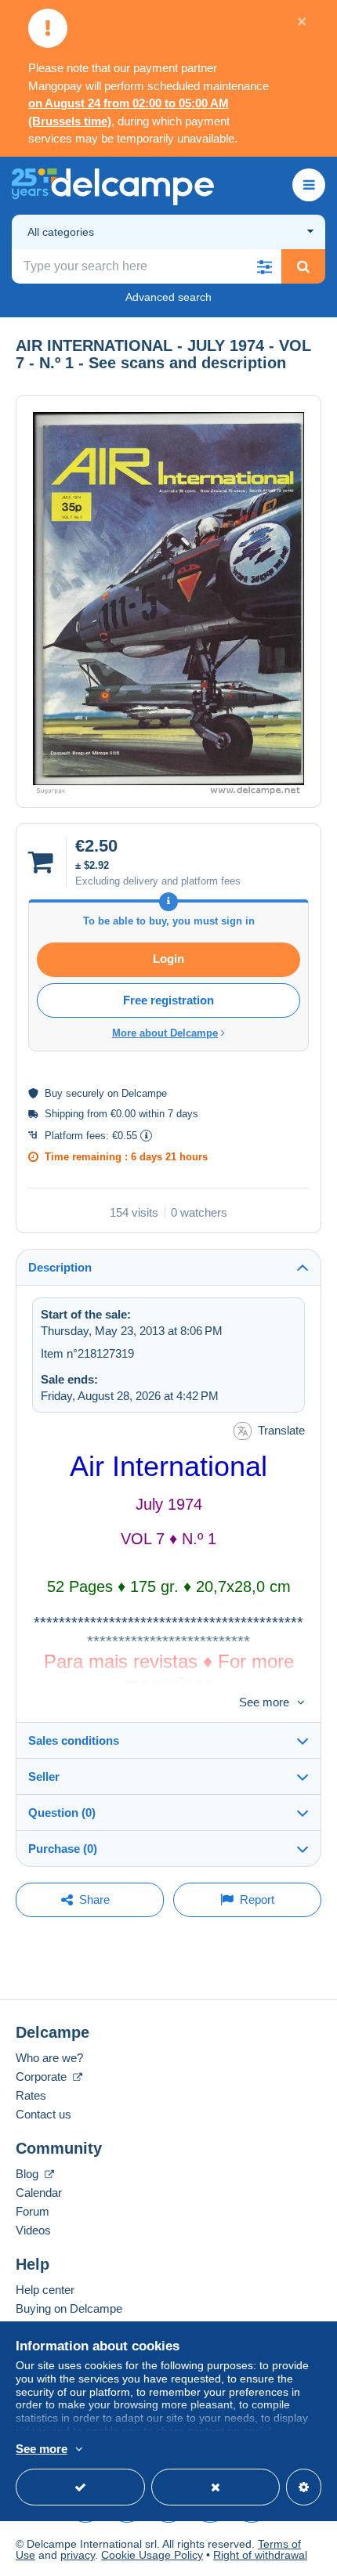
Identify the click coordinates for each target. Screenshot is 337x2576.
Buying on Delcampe (69, 2308)
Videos (33, 2230)
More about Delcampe (165, 1033)
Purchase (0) (63, 1849)
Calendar (39, 2192)
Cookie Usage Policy (152, 2555)
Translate (281, 1430)
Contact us (43, 2114)
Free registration (168, 1000)
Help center (45, 2290)
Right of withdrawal (260, 2555)
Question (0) (62, 1813)
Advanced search (168, 297)
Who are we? (49, 2058)
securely (85, 1093)
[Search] (303, 266)
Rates (31, 2095)
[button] (264, 266)
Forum (33, 2211)
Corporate (43, 2077)
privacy (78, 2555)
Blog (29, 2174)
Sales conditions (74, 1740)
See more (264, 1702)
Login (168, 959)
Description (60, 1267)
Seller (44, 1776)
